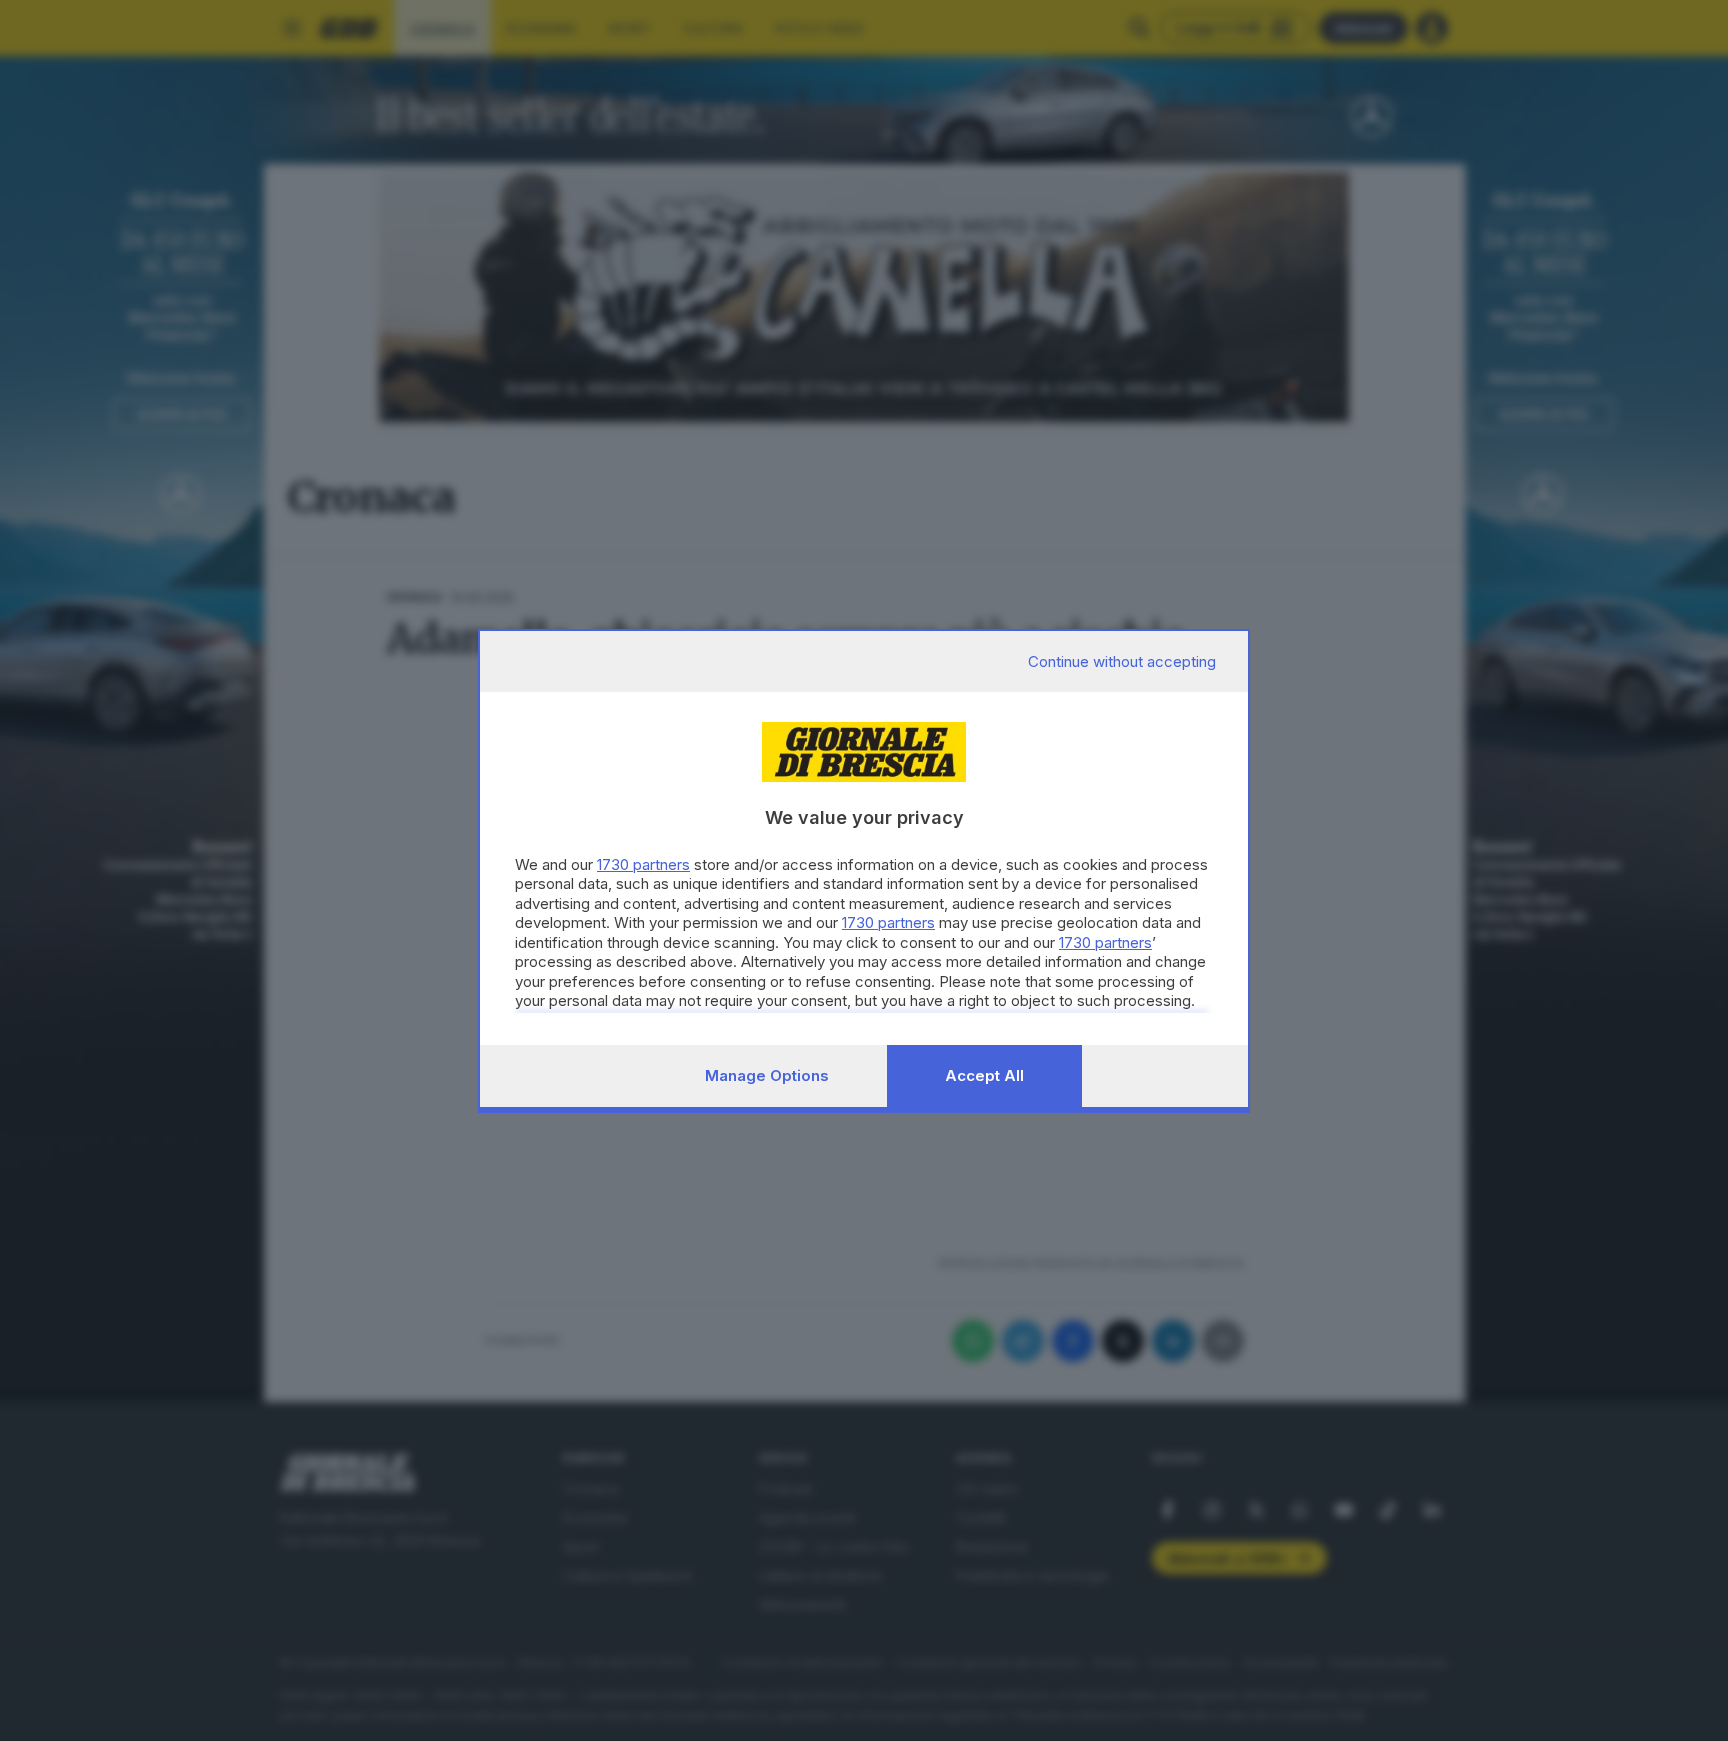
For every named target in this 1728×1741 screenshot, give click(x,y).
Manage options (767, 1075)
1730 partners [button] (643, 864)
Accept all (984, 1075)
